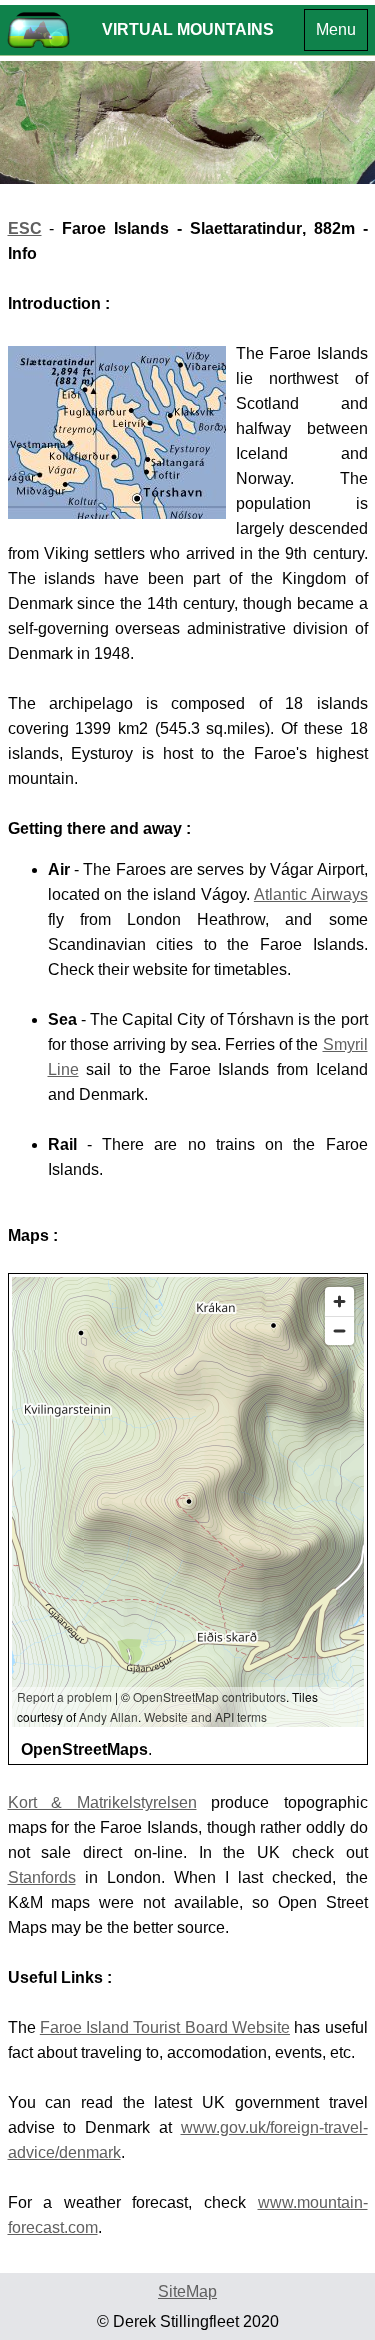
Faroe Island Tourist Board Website (165, 2027)
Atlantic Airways (311, 894)
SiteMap (187, 2291)
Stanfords (42, 1877)
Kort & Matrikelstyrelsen (102, 1802)
